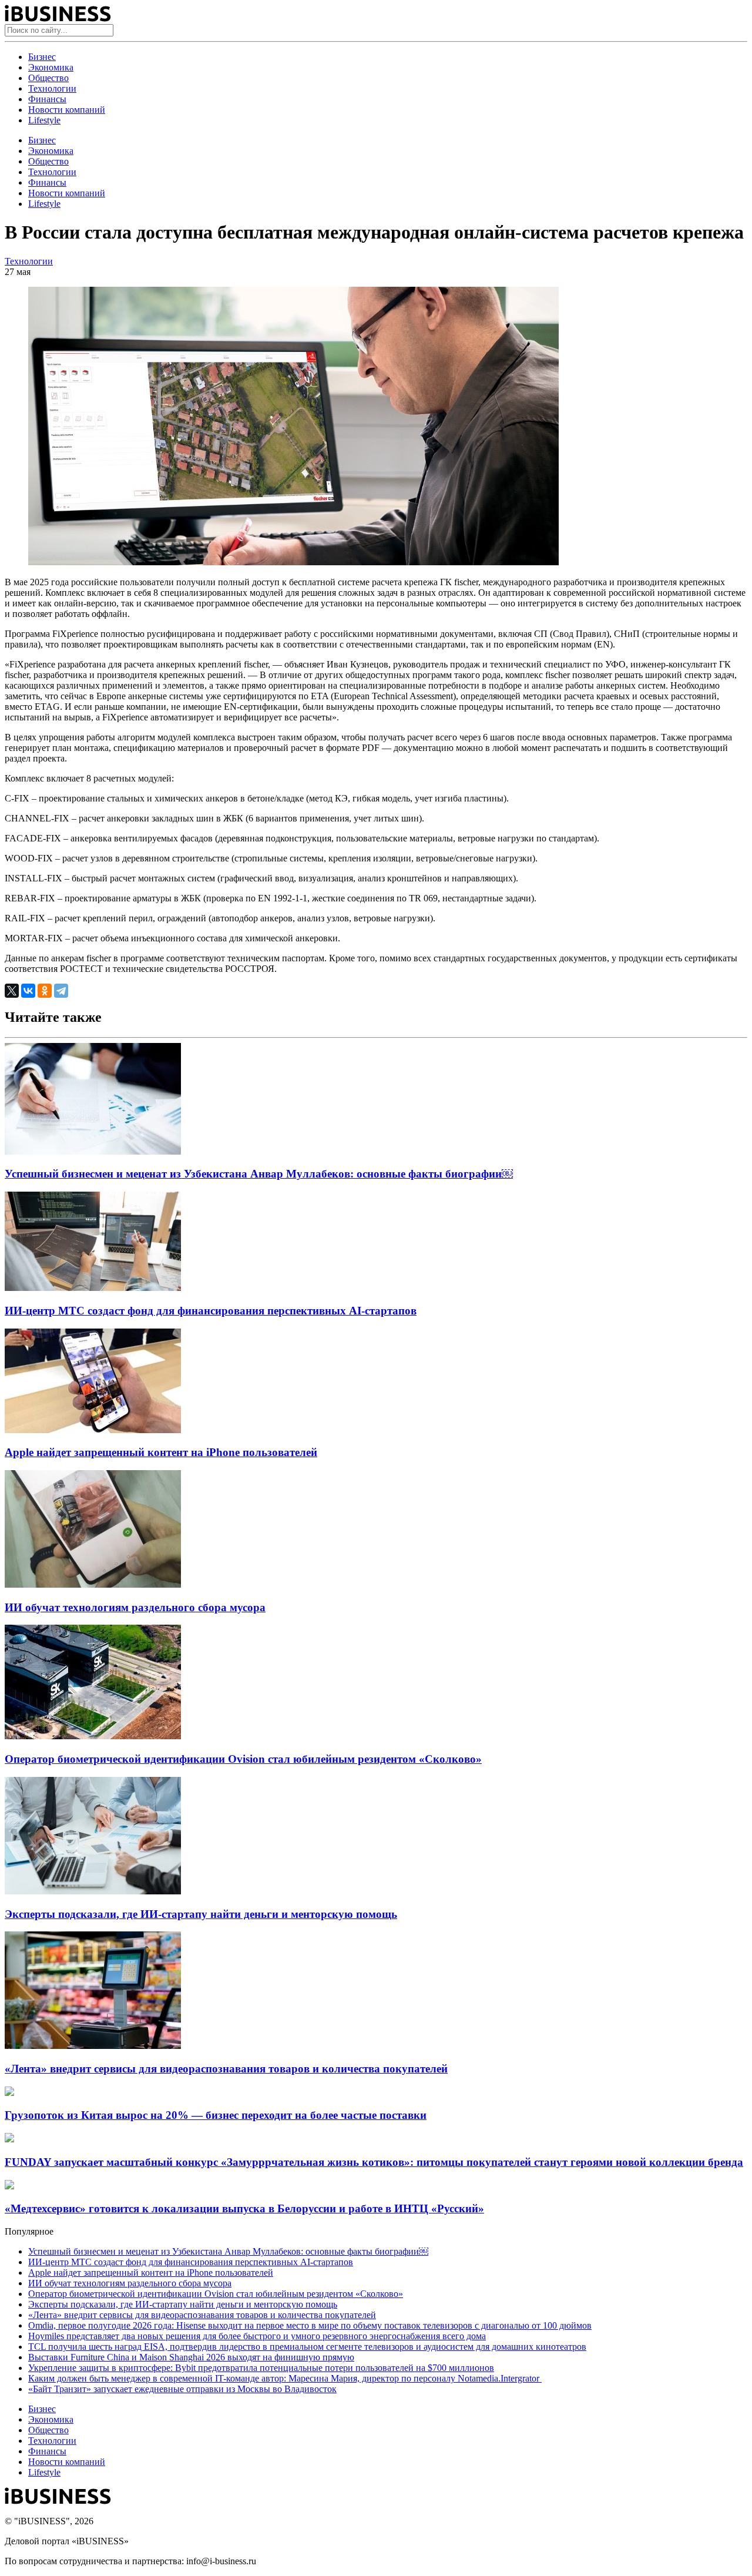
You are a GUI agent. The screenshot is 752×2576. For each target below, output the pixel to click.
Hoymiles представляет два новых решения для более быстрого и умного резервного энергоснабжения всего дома (257, 2336)
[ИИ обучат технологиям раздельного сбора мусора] (93, 1584)
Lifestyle (44, 120)
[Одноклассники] (45, 991)
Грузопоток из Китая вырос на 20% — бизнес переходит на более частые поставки (216, 2115)
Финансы (47, 99)
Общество (48, 78)
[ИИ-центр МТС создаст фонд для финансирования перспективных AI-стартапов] (93, 1288)
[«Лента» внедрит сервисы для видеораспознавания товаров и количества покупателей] (93, 2046)
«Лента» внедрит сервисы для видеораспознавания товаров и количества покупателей (226, 2069)
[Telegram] (61, 991)
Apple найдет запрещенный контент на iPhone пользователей (161, 1452)
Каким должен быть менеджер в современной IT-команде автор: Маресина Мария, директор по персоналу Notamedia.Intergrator (285, 2378)
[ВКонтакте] (28, 991)
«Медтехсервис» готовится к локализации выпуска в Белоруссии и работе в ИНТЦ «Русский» (244, 2208)
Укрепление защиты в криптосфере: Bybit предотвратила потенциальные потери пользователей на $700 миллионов (261, 2368)
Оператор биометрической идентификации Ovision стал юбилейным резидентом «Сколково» (243, 1759)
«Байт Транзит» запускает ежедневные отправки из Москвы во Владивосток (182, 2389)
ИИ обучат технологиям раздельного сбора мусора (135, 1607)
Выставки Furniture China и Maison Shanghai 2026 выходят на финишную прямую (191, 2357)
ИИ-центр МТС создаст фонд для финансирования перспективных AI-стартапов (211, 1311)
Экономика (51, 67)
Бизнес (42, 57)
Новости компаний (67, 110)
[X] (12, 991)
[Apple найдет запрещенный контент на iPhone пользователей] (93, 1430)
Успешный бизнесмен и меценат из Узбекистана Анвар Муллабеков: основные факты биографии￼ (259, 1174)
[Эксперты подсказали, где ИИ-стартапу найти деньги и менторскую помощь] (93, 1891)
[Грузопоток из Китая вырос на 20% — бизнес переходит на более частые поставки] (9, 2093)
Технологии (52, 88)
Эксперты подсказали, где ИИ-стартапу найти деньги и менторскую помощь (201, 1914)
